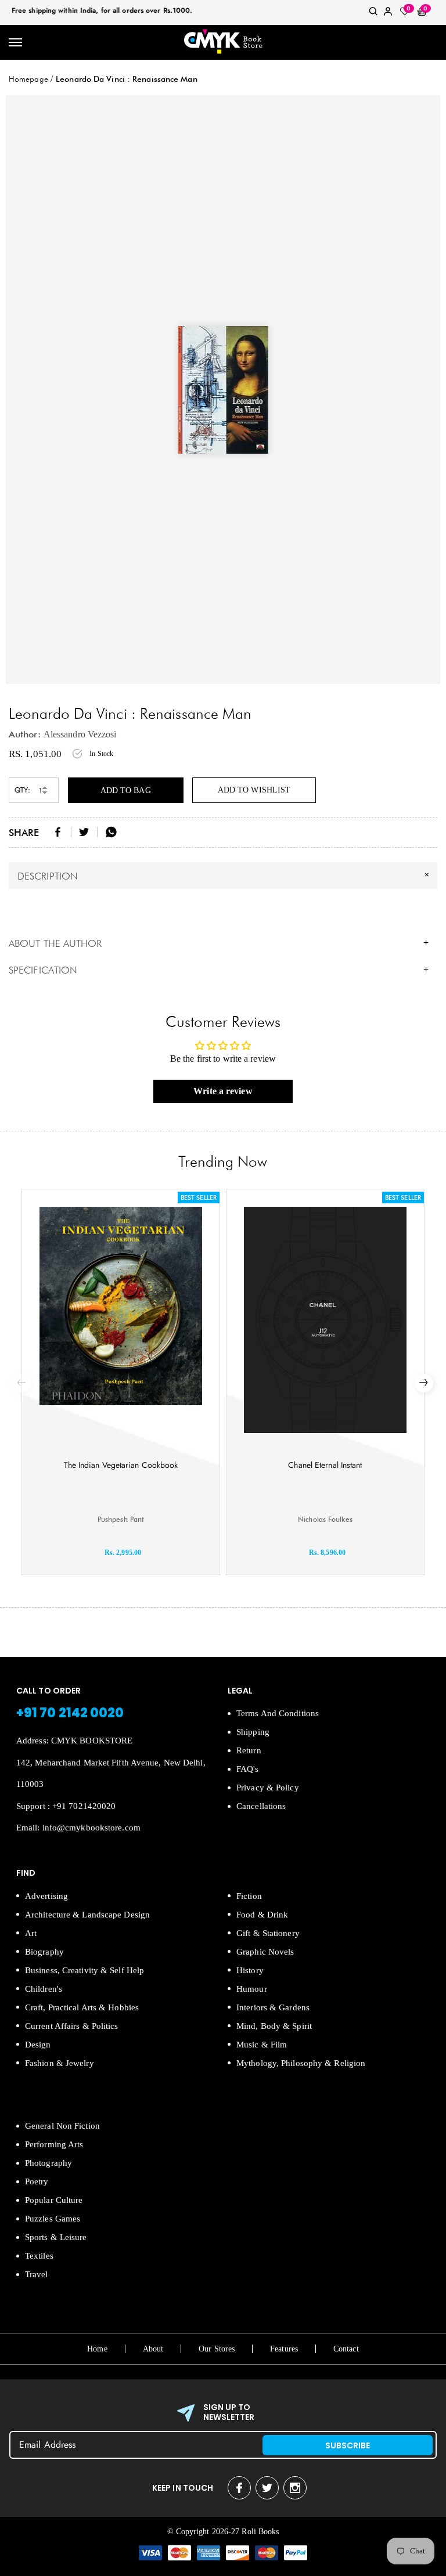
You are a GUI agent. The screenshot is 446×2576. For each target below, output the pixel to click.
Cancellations (261, 1806)
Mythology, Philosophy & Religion (301, 2063)
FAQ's (248, 1769)
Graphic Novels (265, 1952)
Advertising (46, 1896)
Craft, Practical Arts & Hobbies (82, 2007)
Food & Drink (262, 1915)
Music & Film (262, 2045)
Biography (44, 1952)
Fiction (249, 1896)
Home (97, 2349)
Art (31, 1933)
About (153, 2349)
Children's (44, 1989)
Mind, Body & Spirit (274, 2026)
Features (284, 2349)
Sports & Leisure (56, 2237)
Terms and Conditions (278, 1713)
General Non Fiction (62, 2126)
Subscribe (348, 2445)
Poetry (37, 2181)
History (250, 1970)
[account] (388, 14)
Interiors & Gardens (273, 2007)
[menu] (16, 43)
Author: (25, 734)
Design (38, 2045)
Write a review (223, 1091)
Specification (219, 970)
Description (225, 875)
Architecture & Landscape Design (87, 1915)
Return (249, 1750)
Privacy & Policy (268, 1788)
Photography (48, 2163)
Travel (37, 2274)
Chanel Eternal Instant (325, 1465)
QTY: (22, 790)
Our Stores (217, 2349)
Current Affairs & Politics (72, 2026)
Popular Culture (54, 2200)
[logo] (223, 42)
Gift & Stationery (268, 1933)
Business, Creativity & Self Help (84, 1970)
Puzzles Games (53, 2219)
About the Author (219, 943)
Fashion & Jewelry (60, 2063)
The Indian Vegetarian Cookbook (121, 1465)
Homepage (28, 79)
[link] (373, 14)
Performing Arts (54, 2144)
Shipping (253, 1732)
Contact (346, 2349)
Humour (252, 1989)
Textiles (39, 2256)
